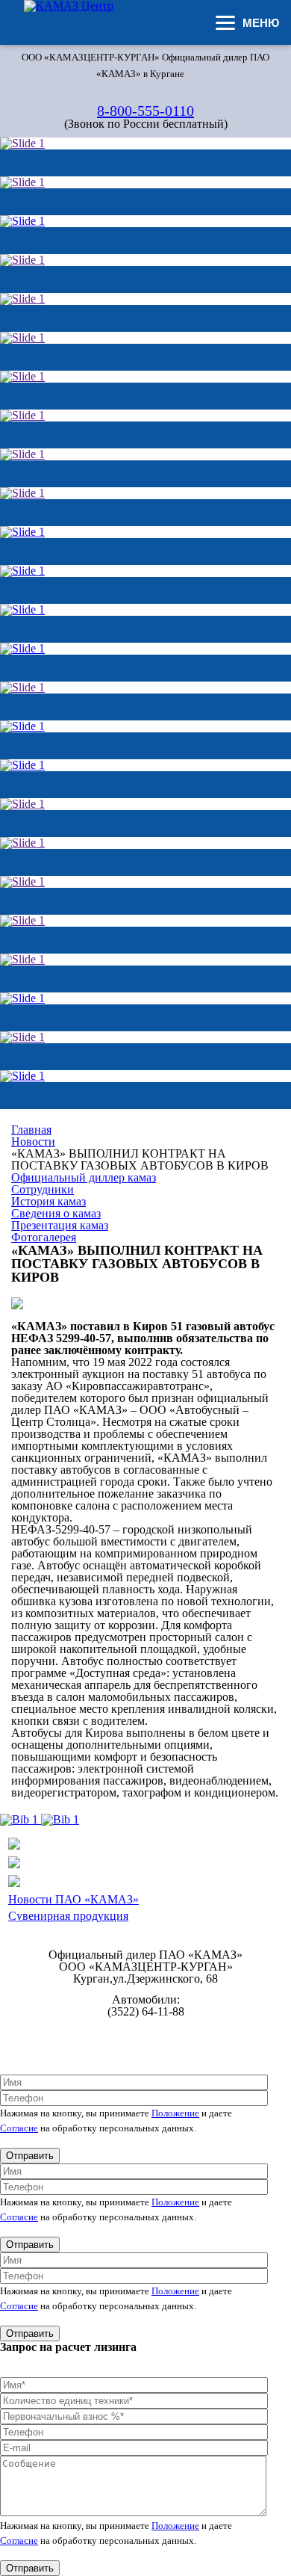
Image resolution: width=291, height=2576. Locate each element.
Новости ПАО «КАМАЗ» (73, 1899)
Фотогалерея (44, 1237)
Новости (33, 1142)
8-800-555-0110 (145, 111)
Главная (31, 1130)
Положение (175, 2113)
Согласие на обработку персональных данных (146, 2044)
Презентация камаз (60, 1225)
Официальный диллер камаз (84, 1177)
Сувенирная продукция (68, 1916)
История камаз (48, 1201)
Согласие (19, 2128)
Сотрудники (43, 1189)
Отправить (30, 2156)
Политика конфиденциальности (146, 2032)
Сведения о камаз (56, 1213)
